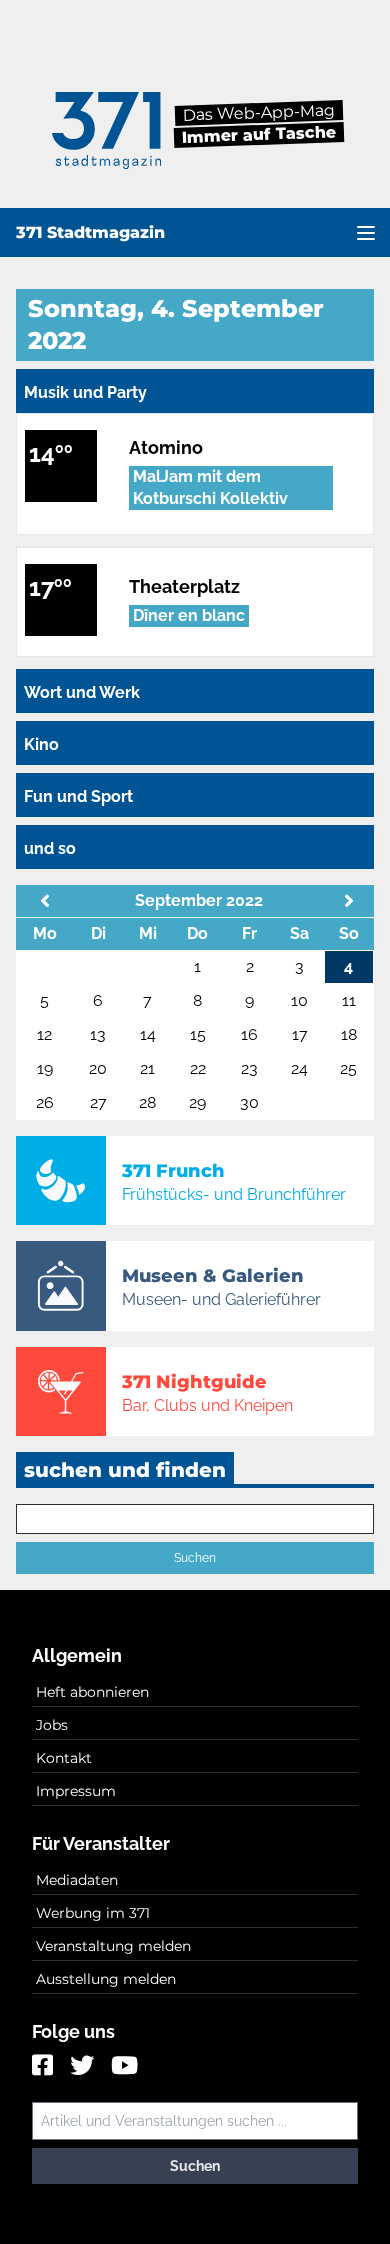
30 (249, 1102)
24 (299, 1068)
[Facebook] (45, 2067)
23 (249, 1068)
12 (44, 1034)
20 (98, 1068)
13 (98, 1034)
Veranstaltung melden (113, 1946)
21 (147, 1068)
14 (148, 1034)
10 (299, 1000)
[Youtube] (124, 2067)
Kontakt (64, 1758)
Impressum (76, 1791)
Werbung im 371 (93, 1913)
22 (198, 1068)
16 (249, 1034)
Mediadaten (77, 1880)
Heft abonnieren (92, 1692)
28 (147, 1102)
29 (197, 1102)
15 (198, 1034)
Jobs (52, 1725)
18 (349, 1034)
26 (45, 1102)
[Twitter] (84, 2067)
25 (348, 1068)
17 (300, 1034)
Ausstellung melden (106, 1979)
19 (45, 1068)
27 (98, 1102)
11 (349, 1000)
